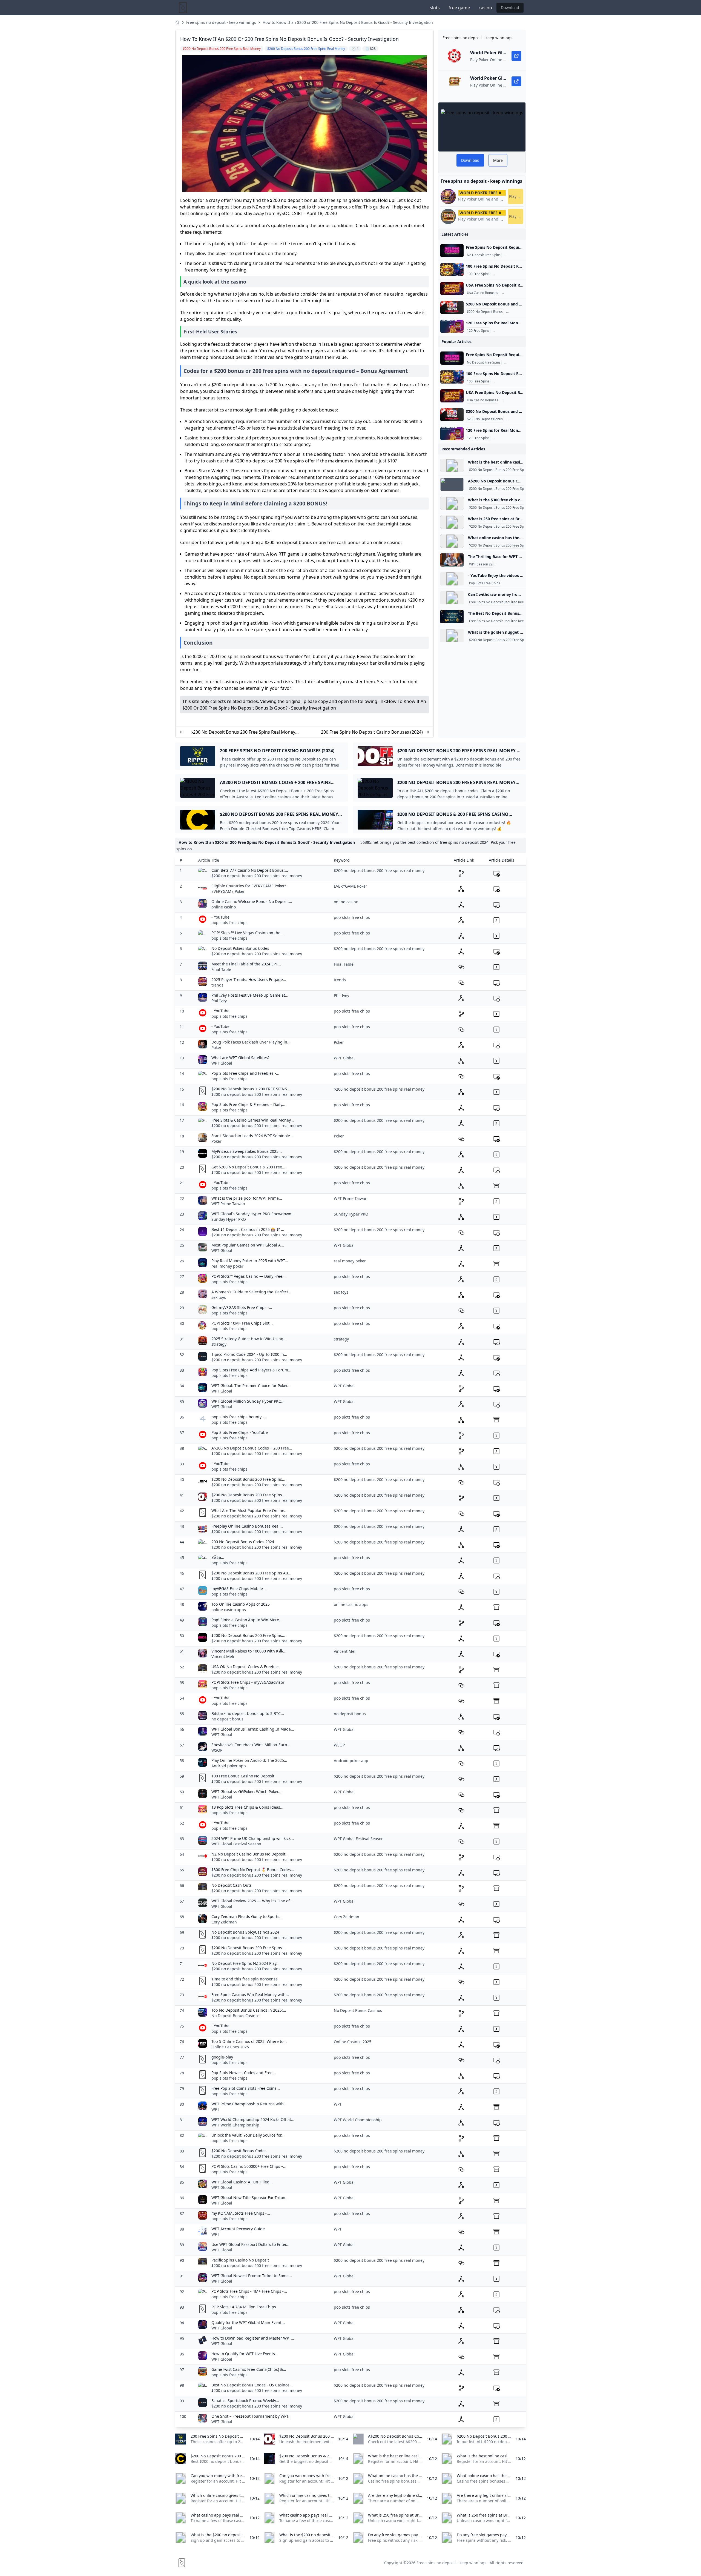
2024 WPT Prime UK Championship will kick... (253, 1838)
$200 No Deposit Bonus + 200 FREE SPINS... (251, 1089)
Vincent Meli (223, 1656)
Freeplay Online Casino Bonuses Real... (247, 1526)
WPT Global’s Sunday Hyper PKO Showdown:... (254, 1214)
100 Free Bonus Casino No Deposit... (245, 1776)
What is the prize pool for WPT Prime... (247, 1198)
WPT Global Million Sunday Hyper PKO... (248, 1401)
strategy (219, 1344)
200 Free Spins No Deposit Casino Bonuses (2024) (372, 732)
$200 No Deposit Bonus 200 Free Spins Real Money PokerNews (243, 732)
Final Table (221, 969)
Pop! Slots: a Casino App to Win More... (247, 1620)
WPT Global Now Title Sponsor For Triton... (250, 2198)
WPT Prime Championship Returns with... (249, 2104)
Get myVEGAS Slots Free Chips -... (242, 1307)
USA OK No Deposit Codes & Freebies (245, 1667)
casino (485, 8)
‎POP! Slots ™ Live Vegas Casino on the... (248, 933)
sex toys (219, 1297)
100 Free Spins (478, 274)
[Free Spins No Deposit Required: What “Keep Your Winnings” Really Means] (452, 251)
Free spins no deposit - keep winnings (221, 22)
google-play (222, 2057)
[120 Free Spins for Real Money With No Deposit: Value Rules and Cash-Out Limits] (452, 326)
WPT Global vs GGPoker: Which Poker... (246, 1792)
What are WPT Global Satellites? (240, 1058)
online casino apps (229, 1610)
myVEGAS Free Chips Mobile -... (240, 1589)
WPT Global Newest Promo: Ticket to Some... (252, 2276)
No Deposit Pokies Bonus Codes (240, 948)
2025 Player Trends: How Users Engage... (249, 980)
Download (510, 8)
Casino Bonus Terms (521, 255)
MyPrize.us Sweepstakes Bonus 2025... (247, 1151)
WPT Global (222, 1063)
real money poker (227, 1266)
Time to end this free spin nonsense (245, 1979)
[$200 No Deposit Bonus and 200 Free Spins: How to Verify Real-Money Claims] (452, 307)
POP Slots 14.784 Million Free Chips (244, 2307)
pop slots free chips (229, 923)
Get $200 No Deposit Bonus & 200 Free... (248, 1167)
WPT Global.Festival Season (236, 1844)
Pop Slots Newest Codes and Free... (244, 2073)
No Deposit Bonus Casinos (235, 2016)
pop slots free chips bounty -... (239, 1417)
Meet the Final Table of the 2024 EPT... (246, 964)
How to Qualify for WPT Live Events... (245, 2354)
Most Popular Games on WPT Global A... (248, 1245)
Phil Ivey (219, 1001)
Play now (516, 196)
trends (217, 985)
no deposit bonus (227, 1719)
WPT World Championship (235, 2125)
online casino (224, 907)
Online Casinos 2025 (230, 2047)
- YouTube (220, 917)
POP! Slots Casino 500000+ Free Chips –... (249, 2166)
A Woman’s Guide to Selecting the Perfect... (251, 1292)
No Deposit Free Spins (484, 255)
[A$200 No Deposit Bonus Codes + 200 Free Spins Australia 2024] (452, 484)
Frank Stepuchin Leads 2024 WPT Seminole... (252, 1136)
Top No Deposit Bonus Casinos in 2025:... (249, 2010)
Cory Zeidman (224, 1922)
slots (435, 8)
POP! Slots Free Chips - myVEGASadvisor (248, 1682)
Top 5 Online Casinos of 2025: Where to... (249, 2041)
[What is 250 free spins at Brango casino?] (452, 522)
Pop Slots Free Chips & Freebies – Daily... (248, 1104)
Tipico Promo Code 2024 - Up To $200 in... (249, 1354)
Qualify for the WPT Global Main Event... (248, 2322)
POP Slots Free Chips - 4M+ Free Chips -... (249, 2291)
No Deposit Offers (507, 274)
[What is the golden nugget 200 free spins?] (452, 636)
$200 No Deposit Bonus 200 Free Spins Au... (251, 1573)
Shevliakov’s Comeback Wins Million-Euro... (251, 1745)
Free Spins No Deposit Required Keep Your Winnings (509, 602)
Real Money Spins (507, 331)
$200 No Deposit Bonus (485, 312)
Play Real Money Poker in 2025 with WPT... (250, 1261)
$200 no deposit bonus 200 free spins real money (257, 876)
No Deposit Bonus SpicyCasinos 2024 (245, 1932)
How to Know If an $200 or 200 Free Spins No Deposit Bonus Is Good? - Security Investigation (348, 22)
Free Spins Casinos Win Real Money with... (250, 1995)
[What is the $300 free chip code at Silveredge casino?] (452, 503)
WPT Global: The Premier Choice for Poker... (251, 1386)
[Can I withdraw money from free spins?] (452, 598)
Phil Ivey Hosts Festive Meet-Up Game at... (250, 995)
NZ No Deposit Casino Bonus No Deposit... (250, 1854)
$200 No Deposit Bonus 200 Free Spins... (248, 1479)
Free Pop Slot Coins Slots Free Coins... (246, 2088)
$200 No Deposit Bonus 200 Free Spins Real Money (508, 470)
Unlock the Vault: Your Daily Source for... (248, 2135)
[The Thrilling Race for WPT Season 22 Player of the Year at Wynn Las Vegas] (452, 560)
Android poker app (229, 1766)
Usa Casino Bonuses (482, 293)
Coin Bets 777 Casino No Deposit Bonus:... (250, 870)
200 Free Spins (518, 312)
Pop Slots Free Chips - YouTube (240, 1432)
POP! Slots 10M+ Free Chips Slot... (242, 1323)
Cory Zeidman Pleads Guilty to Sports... (247, 1916)
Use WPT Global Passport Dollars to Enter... (250, 2244)
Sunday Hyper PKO (229, 1219)
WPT (215, 2109)
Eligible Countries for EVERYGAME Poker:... (250, 886)
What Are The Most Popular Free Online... (249, 1510)
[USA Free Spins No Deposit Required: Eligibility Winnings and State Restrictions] (452, 288)
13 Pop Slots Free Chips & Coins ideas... (247, 1807)
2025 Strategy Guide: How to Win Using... (249, 1339)
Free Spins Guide (515, 293)
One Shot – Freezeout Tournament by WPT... (252, 2416)
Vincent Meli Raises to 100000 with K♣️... (249, 1651)
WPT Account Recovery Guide (238, 2229)
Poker (216, 1047)
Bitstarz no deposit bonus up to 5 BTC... (248, 1713)
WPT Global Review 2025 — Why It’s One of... (252, 1901)
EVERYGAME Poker (228, 891)
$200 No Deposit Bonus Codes (239, 2151)
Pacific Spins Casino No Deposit (240, 2260)
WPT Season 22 (481, 564)
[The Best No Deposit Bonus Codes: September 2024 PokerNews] (452, 617)
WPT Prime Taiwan (228, 1204)
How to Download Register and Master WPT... (253, 2338)
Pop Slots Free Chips (485, 583)
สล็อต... (218, 1557)
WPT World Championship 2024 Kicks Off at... (253, 2119)
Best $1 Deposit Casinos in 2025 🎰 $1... (248, 1229)
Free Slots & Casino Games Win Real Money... (253, 1120)
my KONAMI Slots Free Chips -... (241, 2213)
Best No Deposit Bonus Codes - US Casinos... (252, 2385)
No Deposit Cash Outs (232, 1885)
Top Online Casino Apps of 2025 (241, 1604)
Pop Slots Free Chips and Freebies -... (245, 1073)
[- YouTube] (452, 579)
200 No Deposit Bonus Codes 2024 (243, 1542)
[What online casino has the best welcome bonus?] (452, 541)
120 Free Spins (478, 331)
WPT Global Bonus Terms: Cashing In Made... (253, 1729)
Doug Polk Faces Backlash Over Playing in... (251, 1042)
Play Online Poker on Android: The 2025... (249, 1760)
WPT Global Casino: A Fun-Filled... (242, 2182)
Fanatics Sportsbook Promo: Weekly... (245, 2401)
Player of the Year (508, 564)
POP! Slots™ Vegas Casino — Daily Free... (248, 1276)
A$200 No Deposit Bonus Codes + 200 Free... (252, 1448)
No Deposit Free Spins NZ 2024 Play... (245, 1963)
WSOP (217, 1750)
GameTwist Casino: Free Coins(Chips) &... (249, 2369)
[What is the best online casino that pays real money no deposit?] (452, 465)
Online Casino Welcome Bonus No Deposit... (252, 901)
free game (459, 8)
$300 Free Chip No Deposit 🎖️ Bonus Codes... (253, 1870)
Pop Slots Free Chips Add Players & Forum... (251, 1370)
